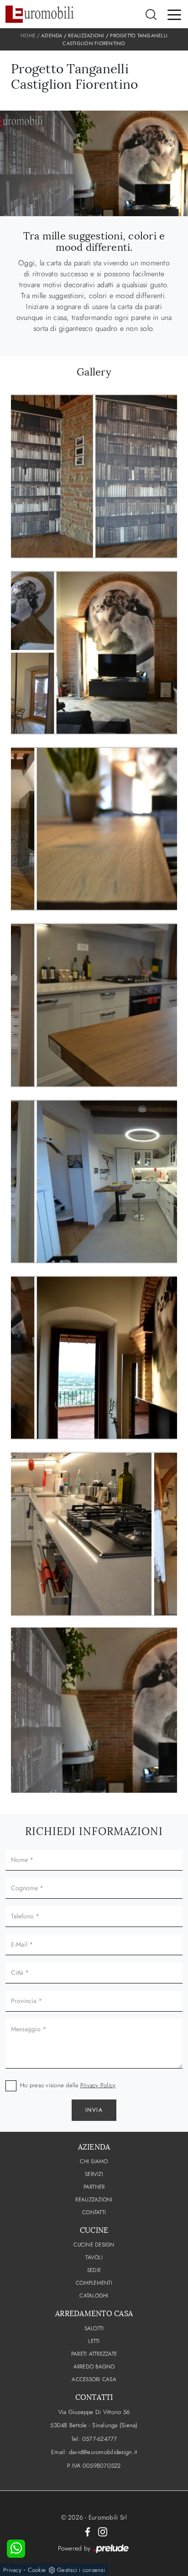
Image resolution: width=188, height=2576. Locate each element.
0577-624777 (100, 2439)
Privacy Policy (98, 2085)
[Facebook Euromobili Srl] (88, 2531)
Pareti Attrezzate (94, 2354)
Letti (94, 2341)
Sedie (94, 2270)
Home (28, 35)
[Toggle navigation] (174, 14)
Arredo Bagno (94, 2367)
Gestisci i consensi (81, 2570)
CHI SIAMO (94, 2161)
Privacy (12, 2570)
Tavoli (94, 2257)
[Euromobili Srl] (40, 14)
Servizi (94, 2174)
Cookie (37, 2570)
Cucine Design (94, 2245)
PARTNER (94, 2187)
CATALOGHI (94, 2296)
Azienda (52, 35)
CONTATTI (94, 2212)
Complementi (94, 2283)
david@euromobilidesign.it (103, 2452)
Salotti (94, 2328)
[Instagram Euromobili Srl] (103, 2531)
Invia (94, 2110)
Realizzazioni (86, 35)
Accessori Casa (94, 2379)
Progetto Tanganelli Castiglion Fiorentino (115, 39)
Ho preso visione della (68, 2085)
